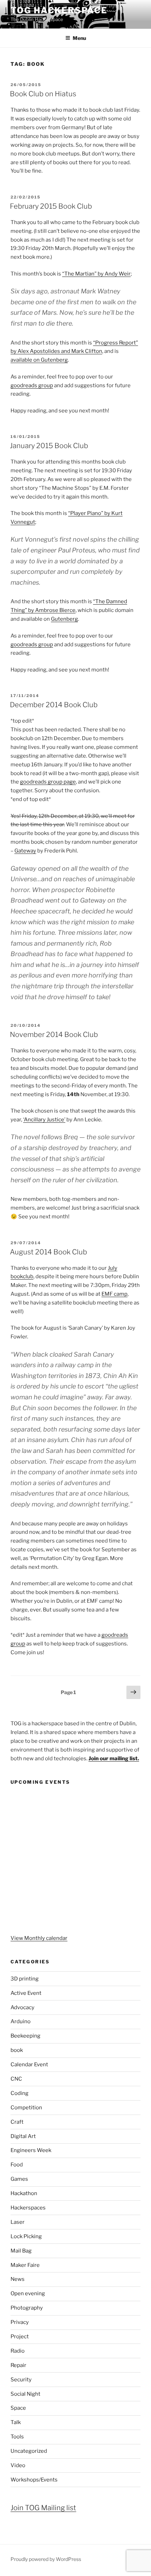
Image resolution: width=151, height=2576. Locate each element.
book (17, 2050)
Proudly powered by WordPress (46, 2559)
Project (20, 2337)
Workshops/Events (34, 2480)
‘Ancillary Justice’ (44, 1120)
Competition (26, 2108)
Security (21, 2380)
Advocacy (22, 2007)
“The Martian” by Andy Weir (96, 274)
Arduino (21, 2021)
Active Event (26, 1993)
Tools (17, 2437)
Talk (16, 2422)
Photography (27, 2308)
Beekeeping (25, 2036)
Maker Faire (25, 2265)
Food (17, 2165)
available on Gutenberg (39, 360)
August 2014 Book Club (48, 1252)
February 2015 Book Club (51, 206)
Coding (19, 2093)
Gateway (25, 851)
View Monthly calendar (39, 1938)
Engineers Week (31, 2150)
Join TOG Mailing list (43, 2508)
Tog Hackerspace (59, 10)
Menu (79, 38)
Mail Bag (21, 2251)
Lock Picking (26, 2236)
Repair (18, 2365)
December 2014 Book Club (54, 705)
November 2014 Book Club (54, 1035)
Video (18, 2465)
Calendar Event (29, 2065)
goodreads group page (48, 782)
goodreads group (32, 385)
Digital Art (23, 2136)
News (18, 2279)
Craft (17, 2122)
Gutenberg (64, 619)
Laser (18, 2222)
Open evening (28, 2293)
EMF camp (114, 1294)
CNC (16, 2079)
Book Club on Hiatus (43, 94)
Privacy (20, 2322)
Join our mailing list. (114, 1759)
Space (18, 2408)
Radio (18, 2351)
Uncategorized (29, 2451)
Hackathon (24, 2193)
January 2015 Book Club (49, 446)
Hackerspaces (28, 2208)
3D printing (25, 1979)
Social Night (25, 2394)
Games (19, 2179)
